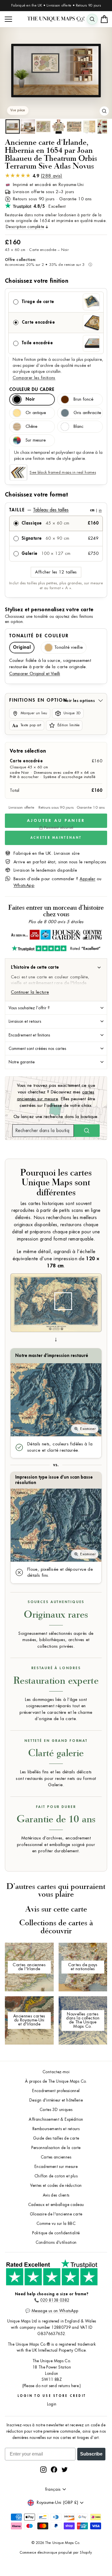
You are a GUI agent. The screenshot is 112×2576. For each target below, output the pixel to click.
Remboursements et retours (56, 2129)
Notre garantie (22, 1062)
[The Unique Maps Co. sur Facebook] (54, 2469)
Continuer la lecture (30, 992)
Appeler (87, 879)
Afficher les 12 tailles (56, 572)
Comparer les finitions (34, 378)
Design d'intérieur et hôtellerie (56, 2100)
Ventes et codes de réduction (56, 2186)
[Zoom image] (104, 111)
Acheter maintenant (56, 838)
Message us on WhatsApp (55, 2311)
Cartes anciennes (56, 2157)
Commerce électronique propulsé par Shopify (56, 2553)
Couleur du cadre (32, 389)
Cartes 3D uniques (56, 2110)
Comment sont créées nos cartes (37, 1048)
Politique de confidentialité (56, 2233)
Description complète (25, 227)
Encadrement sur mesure (56, 2167)
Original (22, 647)
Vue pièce (18, 110)
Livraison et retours (25, 1021)
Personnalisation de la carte (56, 2148)
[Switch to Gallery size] (56, 71)
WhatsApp (24, 886)
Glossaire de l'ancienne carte (56, 2214)
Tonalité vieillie (68, 647)
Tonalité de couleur (39, 636)
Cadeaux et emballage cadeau (56, 2205)
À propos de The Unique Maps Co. (56, 2081)
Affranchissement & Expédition (56, 2119)
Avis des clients (56, 2195)
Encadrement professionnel (56, 2091)
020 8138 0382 (55, 2300)
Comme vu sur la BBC (56, 2224)
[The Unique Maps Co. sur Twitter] (65, 2469)
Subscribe (91, 2454)
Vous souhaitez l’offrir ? (29, 1008)
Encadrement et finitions (29, 1035)
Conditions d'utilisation (56, 2242)
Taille (55, 510)
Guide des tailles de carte (56, 2138)
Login (52, 2404)
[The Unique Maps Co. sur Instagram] (43, 2469)
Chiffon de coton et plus (56, 2176)
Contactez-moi (56, 2072)
